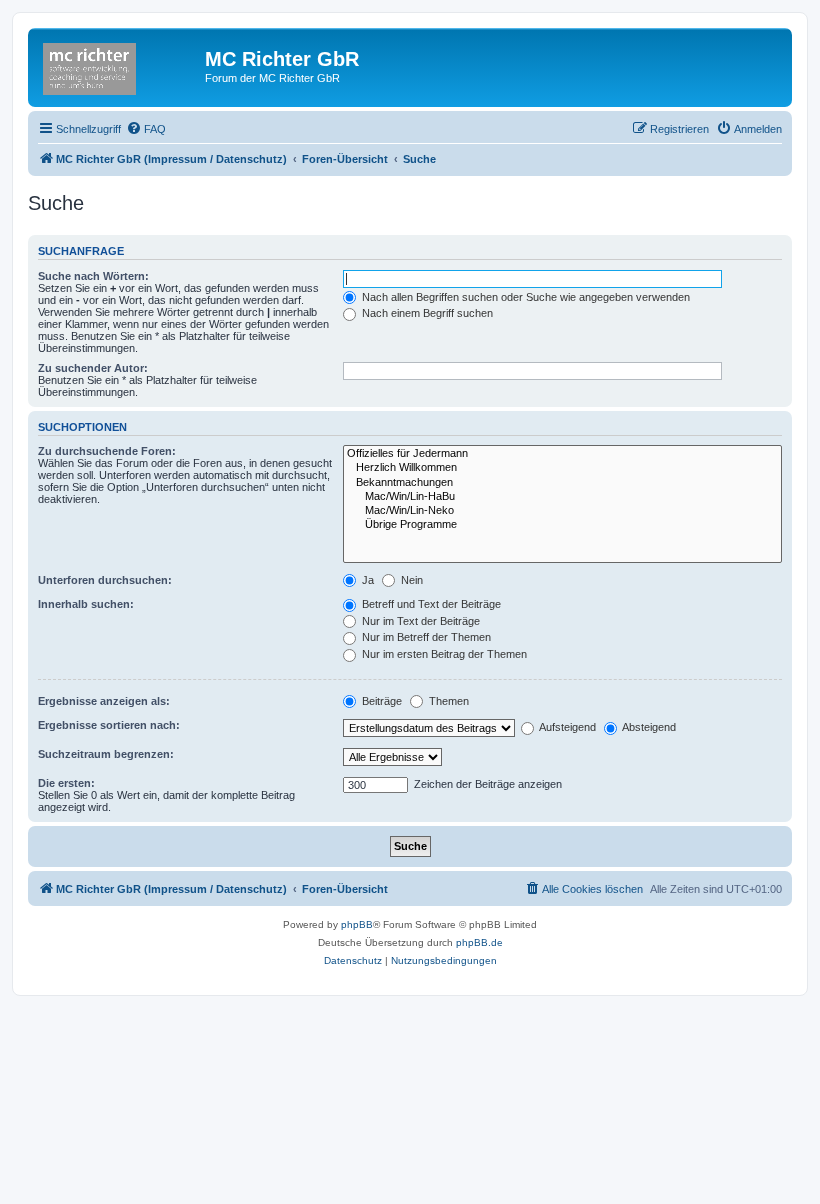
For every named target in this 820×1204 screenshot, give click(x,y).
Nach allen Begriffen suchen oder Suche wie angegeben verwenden (524, 297)
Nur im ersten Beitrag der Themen (443, 654)
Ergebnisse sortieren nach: (109, 725)
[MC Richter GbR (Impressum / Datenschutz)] (119, 65)
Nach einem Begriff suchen (426, 313)
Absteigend (648, 727)
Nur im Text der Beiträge (419, 621)
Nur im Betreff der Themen (425, 637)
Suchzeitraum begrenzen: (106, 754)
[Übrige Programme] (562, 525)
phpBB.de (479, 942)
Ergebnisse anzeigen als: (104, 701)
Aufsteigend (566, 727)
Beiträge (380, 701)
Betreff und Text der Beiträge (430, 604)
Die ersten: (66, 783)
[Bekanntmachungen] (562, 483)
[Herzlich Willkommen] (562, 468)
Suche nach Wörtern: (93, 276)
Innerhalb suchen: (86, 604)
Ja (366, 580)
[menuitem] (146, 129)
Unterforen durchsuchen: (105, 580)
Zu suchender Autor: (93, 368)
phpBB (357, 924)
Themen (447, 701)
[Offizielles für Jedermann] (562, 454)
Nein (410, 580)
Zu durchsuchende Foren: (107, 451)
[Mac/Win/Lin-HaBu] (562, 497)
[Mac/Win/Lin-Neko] (562, 511)
